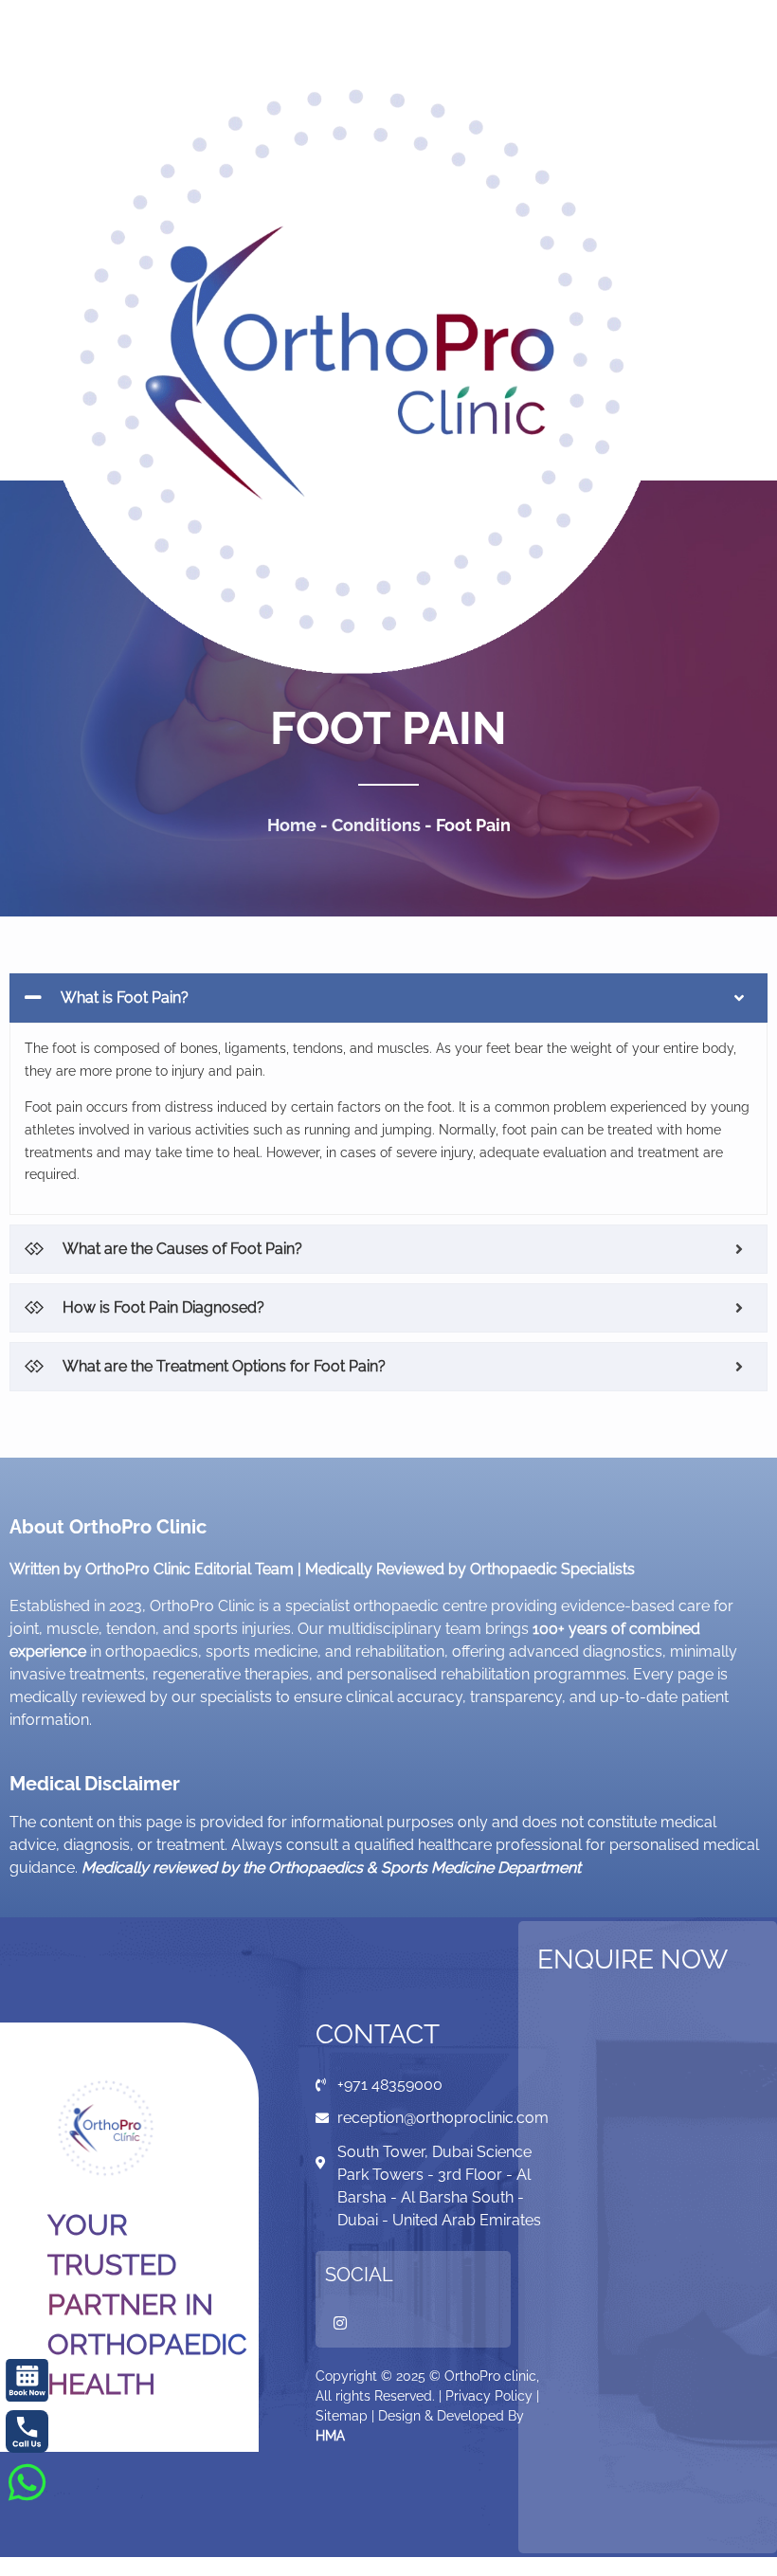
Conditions (376, 825)
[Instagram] (340, 2323)
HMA (330, 2436)
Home (292, 825)
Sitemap (342, 2416)
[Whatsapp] (27, 2482)
